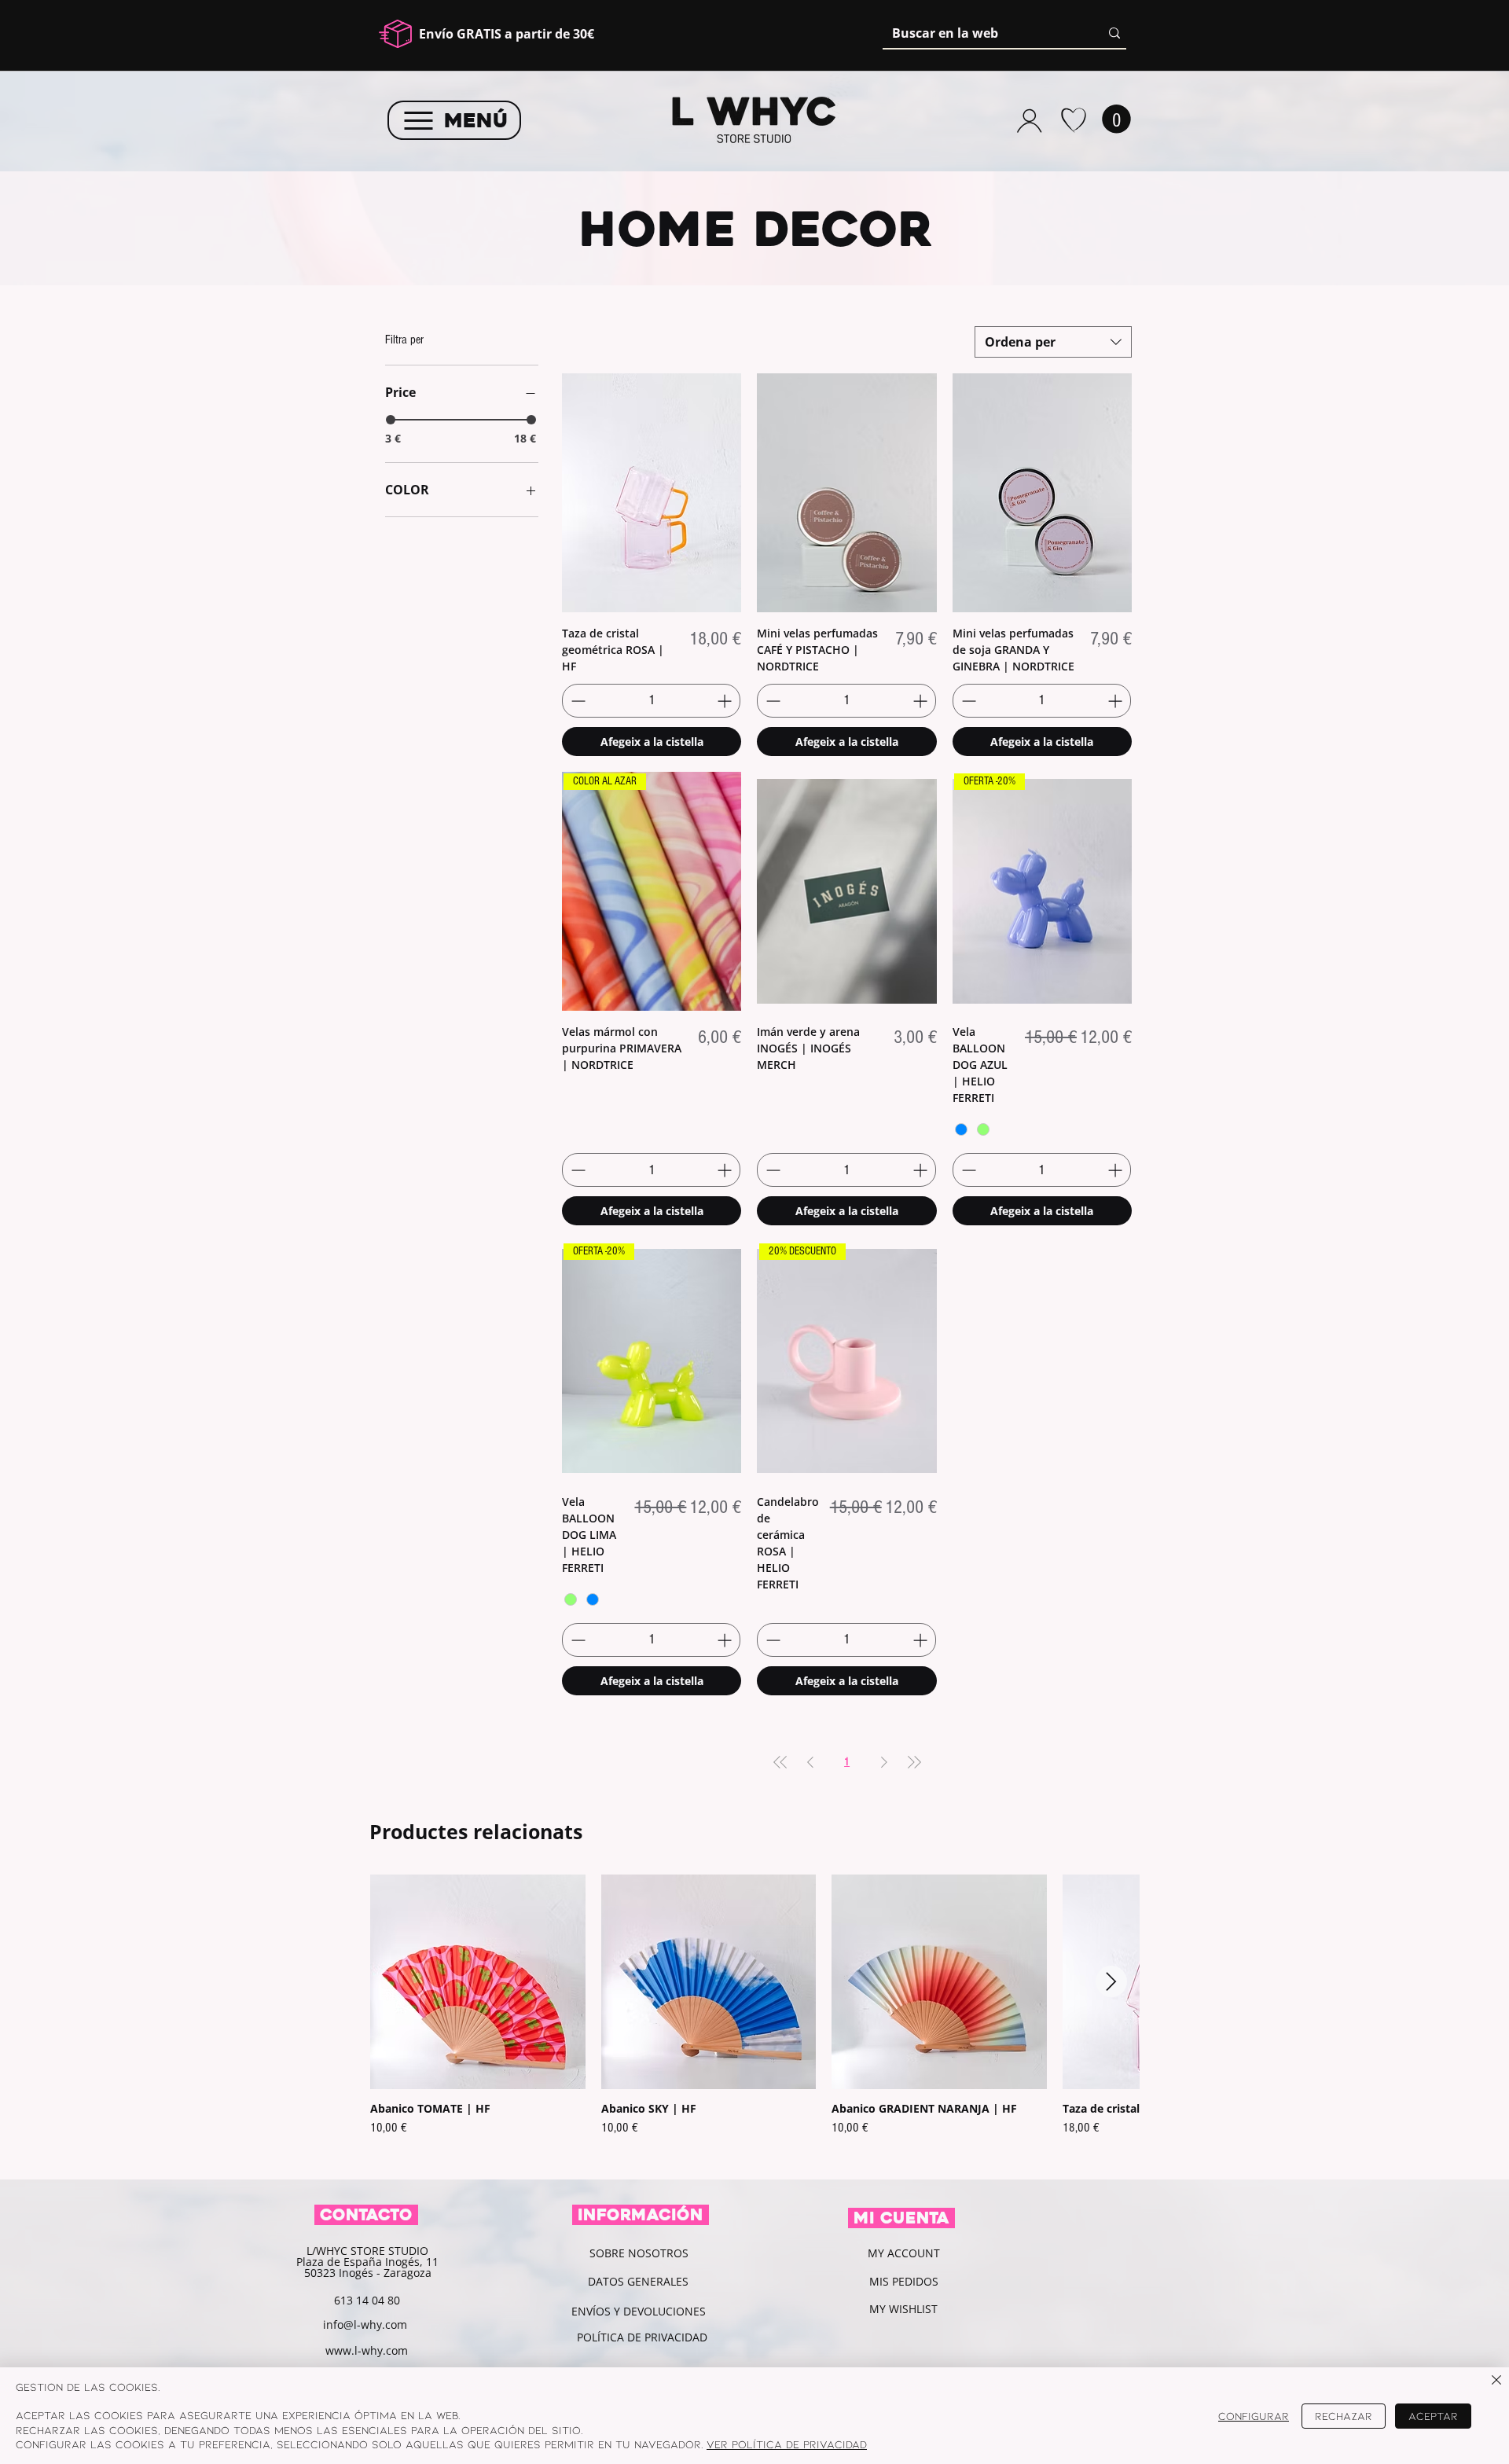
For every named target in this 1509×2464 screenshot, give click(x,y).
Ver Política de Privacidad (787, 2444)
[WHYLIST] (1073, 120)
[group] (754, 2020)
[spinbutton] (651, 701)
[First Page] (780, 1763)
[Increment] (726, 701)
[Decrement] (576, 701)
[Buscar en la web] (1114, 33)
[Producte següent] (1111, 1981)
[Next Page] (884, 1763)
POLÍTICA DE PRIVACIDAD (644, 2337)
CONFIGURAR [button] (1254, 2416)
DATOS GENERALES (638, 2281)
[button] (1116, 119)
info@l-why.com (365, 2324)
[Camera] (1029, 120)
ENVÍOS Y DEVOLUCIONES (639, 2311)
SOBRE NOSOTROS (639, 2253)
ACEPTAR (1433, 2416)
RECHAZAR (1344, 2416)
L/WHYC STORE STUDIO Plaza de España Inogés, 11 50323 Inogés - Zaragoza (367, 2262)
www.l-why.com (367, 2350)
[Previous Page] (810, 1763)
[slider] (391, 420)
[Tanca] (1496, 2381)
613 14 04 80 (367, 2300)
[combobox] (1053, 342)
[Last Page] (914, 1763)
